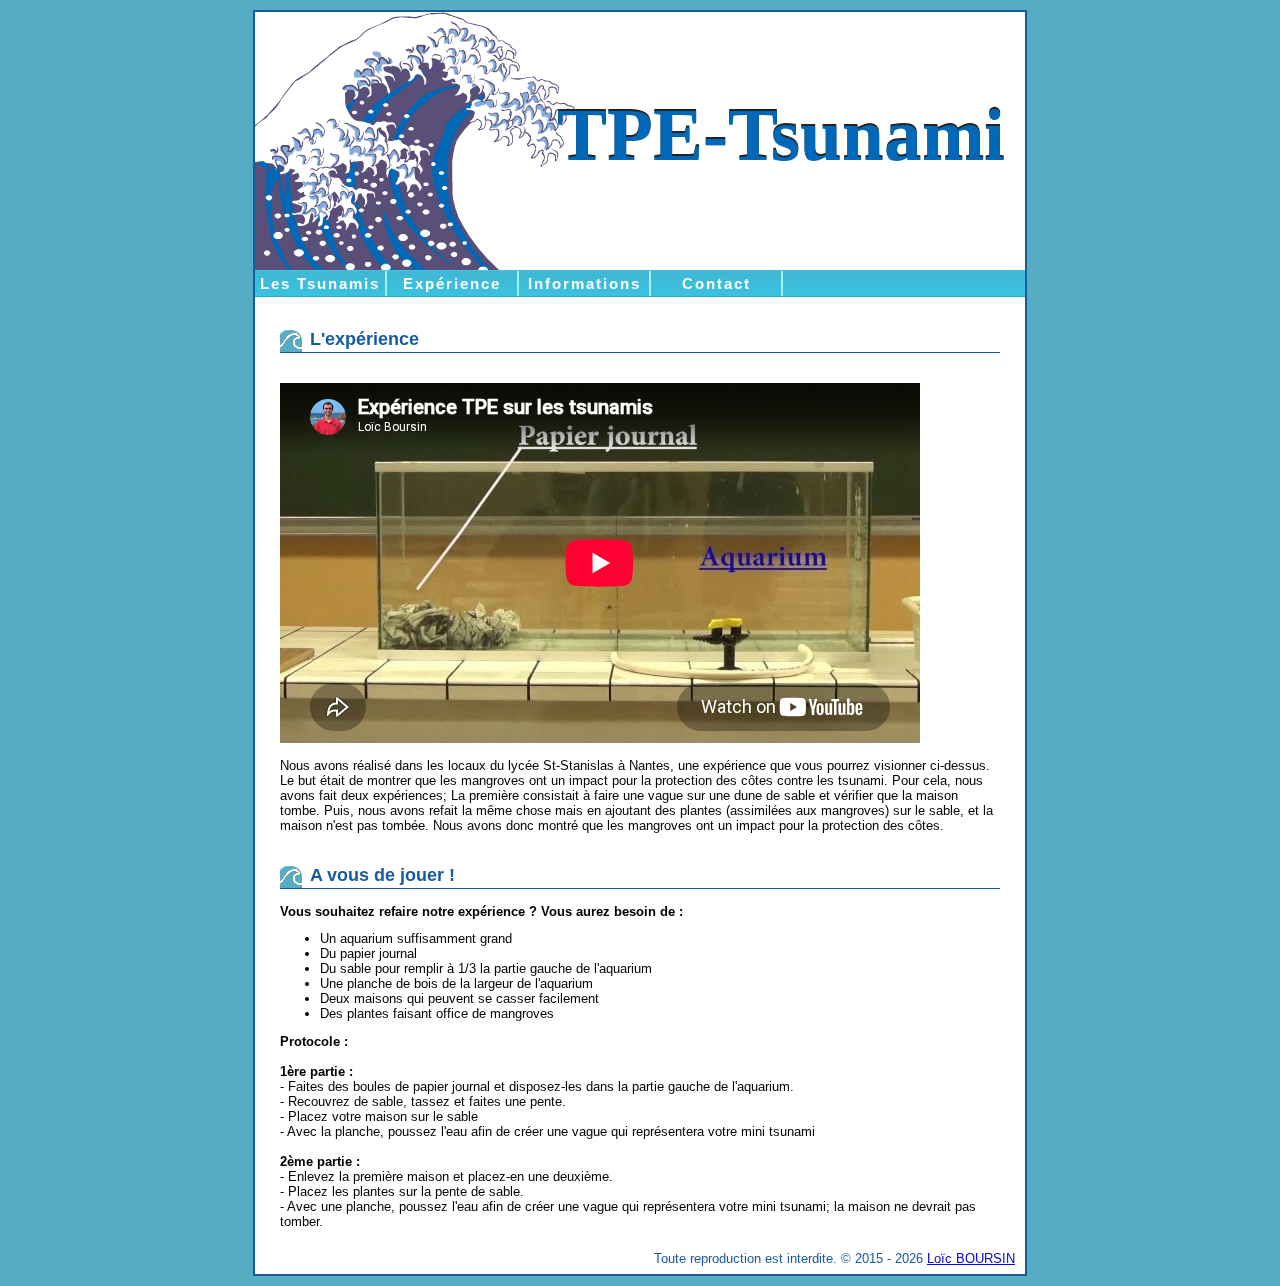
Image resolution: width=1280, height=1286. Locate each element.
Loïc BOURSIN (971, 1258)
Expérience (452, 283)
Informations (584, 283)
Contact (716, 283)
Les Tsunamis (320, 283)
